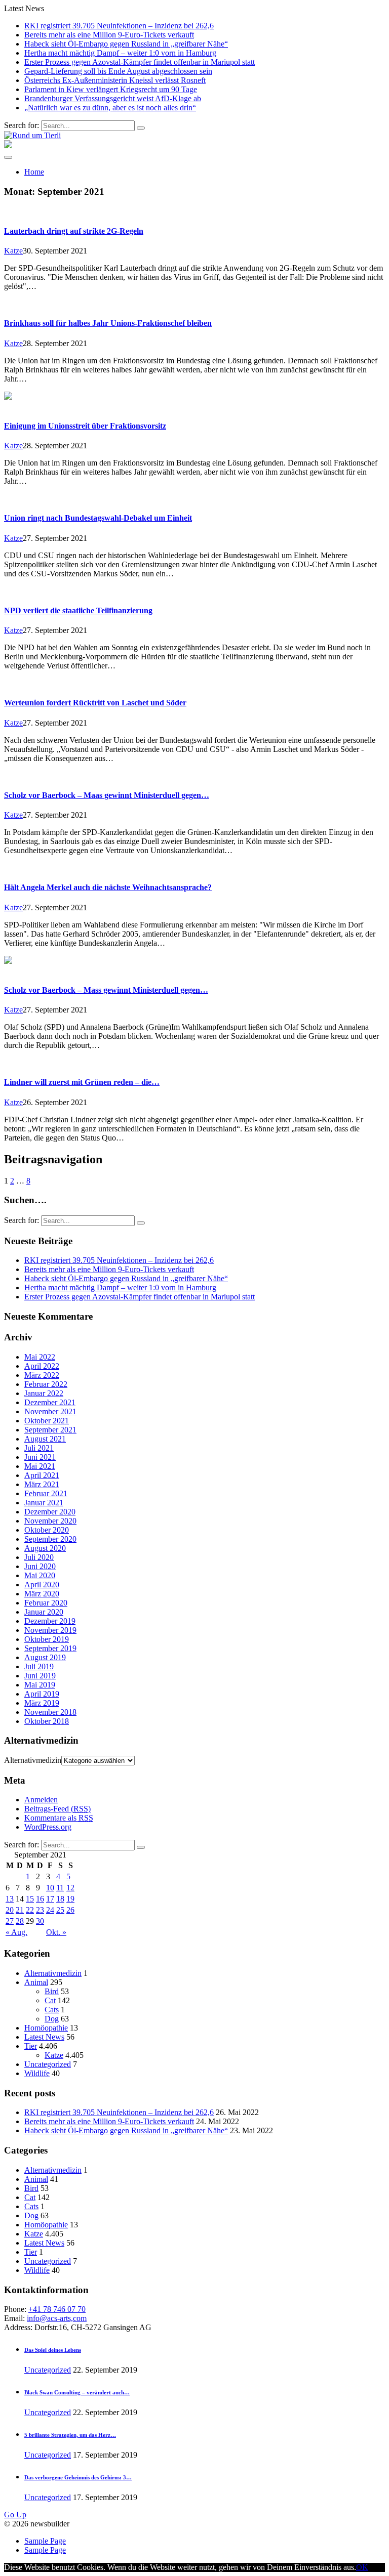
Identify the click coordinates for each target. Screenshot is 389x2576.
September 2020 (50, 1539)
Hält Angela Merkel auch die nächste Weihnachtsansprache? (108, 887)
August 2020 (45, 1548)
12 (70, 1888)
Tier (31, 2046)
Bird (52, 1991)
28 (20, 1921)
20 (10, 1910)
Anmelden (41, 1800)
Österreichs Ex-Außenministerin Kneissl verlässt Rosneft (115, 80)
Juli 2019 (39, 1666)
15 (30, 1899)
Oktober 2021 (47, 1421)
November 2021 (50, 1411)
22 (30, 1910)
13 (10, 1899)
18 (60, 1899)
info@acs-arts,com (57, 2318)
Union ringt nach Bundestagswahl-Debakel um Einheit (98, 518)
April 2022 (42, 1366)
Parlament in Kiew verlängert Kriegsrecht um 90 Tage (111, 89)
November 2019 (50, 1630)
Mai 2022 (40, 1357)
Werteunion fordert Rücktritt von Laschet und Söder (95, 703)
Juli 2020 (39, 1557)
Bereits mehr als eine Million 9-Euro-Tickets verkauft (109, 35)
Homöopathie (46, 2028)
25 (60, 1910)
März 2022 (42, 1375)
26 (70, 1910)
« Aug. (16, 1932)
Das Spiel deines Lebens (53, 2350)
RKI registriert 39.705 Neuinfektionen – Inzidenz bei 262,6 (119, 26)
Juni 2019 (40, 1676)
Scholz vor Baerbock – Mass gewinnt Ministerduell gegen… (106, 990)
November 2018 (50, 1712)
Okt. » (56, 1932)
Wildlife (37, 2073)
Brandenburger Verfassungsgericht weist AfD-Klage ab (113, 98)
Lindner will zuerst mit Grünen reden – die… (82, 1082)
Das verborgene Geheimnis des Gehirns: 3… (78, 2477)
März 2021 (42, 1484)
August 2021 (45, 1439)
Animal (36, 1982)
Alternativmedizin (33, 1760)
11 (60, 1888)
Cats (52, 2010)
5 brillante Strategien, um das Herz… (70, 2435)
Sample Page (45, 2541)
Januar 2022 (44, 1393)
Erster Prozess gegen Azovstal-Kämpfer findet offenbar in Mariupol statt (140, 62)
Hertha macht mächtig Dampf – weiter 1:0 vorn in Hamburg (120, 53)
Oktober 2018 (47, 1721)
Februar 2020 (46, 1603)
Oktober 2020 (47, 1530)
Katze (13, 251)
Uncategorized (48, 2064)
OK (362, 2567)
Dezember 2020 (50, 1512)
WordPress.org (48, 1827)
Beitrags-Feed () (57, 1809)
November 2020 (50, 1521)
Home (34, 172)
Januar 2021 (44, 1503)
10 (50, 1888)
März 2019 (42, 1703)
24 (50, 1910)
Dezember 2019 (50, 1621)
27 (10, 1921)
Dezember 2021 (50, 1402)
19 (70, 1899)
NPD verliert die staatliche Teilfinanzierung (78, 610)
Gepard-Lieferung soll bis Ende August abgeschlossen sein (118, 71)
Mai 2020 (40, 1575)
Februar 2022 (46, 1384)
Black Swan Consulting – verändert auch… (77, 2392)
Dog (52, 2019)
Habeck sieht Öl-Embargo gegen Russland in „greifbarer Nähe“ (126, 44)
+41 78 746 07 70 (57, 2309)
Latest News (44, 2037)
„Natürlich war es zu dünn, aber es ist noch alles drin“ (110, 108)
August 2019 (45, 1657)
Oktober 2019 (47, 1639)
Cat (50, 2000)
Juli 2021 (39, 1448)
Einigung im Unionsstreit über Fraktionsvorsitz (85, 426)
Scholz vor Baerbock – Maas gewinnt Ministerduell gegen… (107, 795)
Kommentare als (59, 1818)
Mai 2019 (40, 1685)
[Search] (141, 128)
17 (50, 1899)
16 (40, 1899)
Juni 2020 (40, 1566)
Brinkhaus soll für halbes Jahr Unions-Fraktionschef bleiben (108, 323)
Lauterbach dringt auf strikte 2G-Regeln (74, 231)
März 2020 (42, 1594)
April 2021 (42, 1475)
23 (40, 1910)
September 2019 (50, 1648)
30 (40, 1921)
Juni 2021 (40, 1457)
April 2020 (42, 1585)
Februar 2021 (46, 1493)
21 (20, 1910)
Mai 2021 (40, 1466)
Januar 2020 (44, 1612)
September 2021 (50, 1430)
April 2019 (42, 1694)
